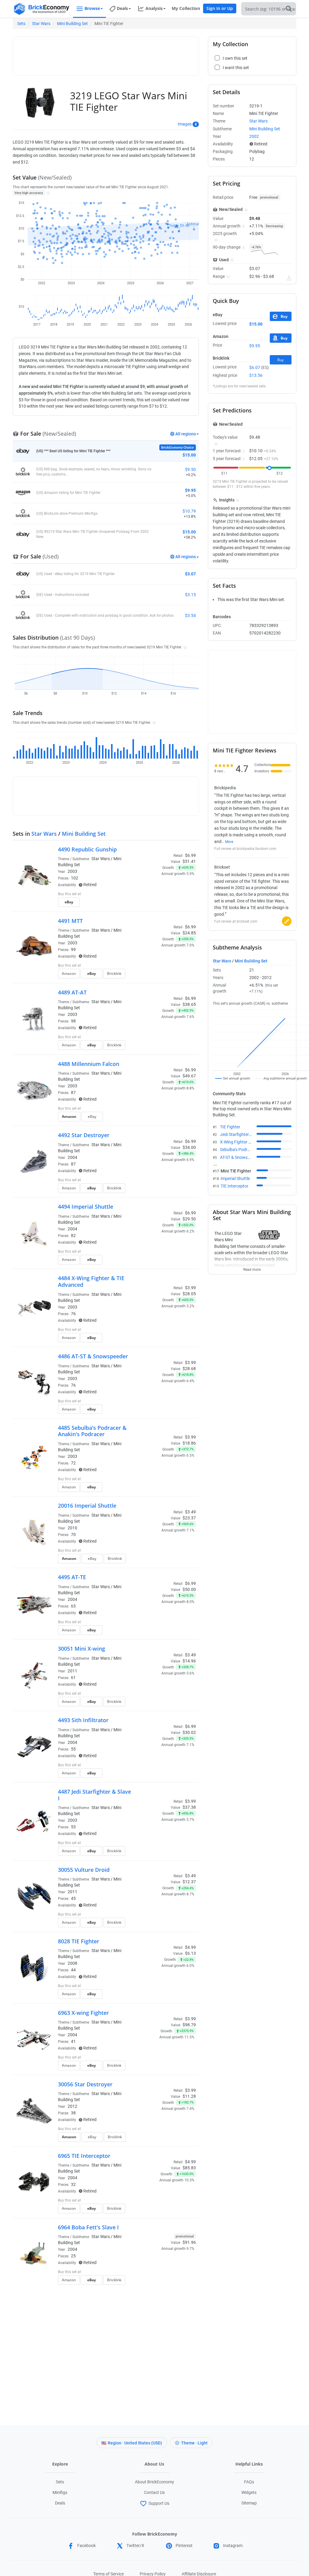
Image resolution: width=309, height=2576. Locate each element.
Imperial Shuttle (235, 1178)
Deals (60, 2503)
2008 (72, 1963)
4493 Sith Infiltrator (83, 1720)
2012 (72, 2106)
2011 (72, 1671)
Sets (21, 24)
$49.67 (189, 1076)
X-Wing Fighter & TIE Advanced (249, 1142)
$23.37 (189, 1518)
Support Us (159, 2503)
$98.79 (189, 2025)
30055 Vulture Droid (84, 1870)
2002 (254, 136)
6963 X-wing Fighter (83, 2013)
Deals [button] (122, 8)
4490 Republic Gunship (87, 849)
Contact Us (154, 2492)
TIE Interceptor (234, 1186)
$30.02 (189, 1732)
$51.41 (189, 861)
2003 (72, 871)
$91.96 (189, 2242)
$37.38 (189, 1807)
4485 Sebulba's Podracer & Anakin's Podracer (92, 1431)
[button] (48, 193)
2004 (72, 1157)
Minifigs (60, 2492)
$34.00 (189, 1147)
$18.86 (189, 1443)
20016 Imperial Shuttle (87, 1506)
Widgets (249, 2492)
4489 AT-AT (72, 992)
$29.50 (189, 1219)
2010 (72, 1528)
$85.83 (189, 2168)
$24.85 (189, 933)
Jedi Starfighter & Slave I (243, 1134)
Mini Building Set (72, 24)
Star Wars (41, 24)
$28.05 (189, 1294)
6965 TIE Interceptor (84, 2156)
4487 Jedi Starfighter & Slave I (94, 1795)
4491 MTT (70, 921)
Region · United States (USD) (135, 2443)
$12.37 (189, 1882)
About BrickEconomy (154, 2482)
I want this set (159, 904)
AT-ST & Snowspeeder (240, 1157)
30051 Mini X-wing (81, 1649)
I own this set (158, 895)
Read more (252, 1268)
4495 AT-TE (72, 1577)
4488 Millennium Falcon (89, 1064)
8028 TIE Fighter (79, 1941)
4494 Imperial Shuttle (86, 1207)
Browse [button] (92, 8)
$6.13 (190, 1953)
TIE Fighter (230, 1127)
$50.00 (189, 1589)
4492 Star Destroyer (84, 1135)
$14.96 (189, 1661)
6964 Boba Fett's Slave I (88, 2227)
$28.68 (189, 1369)
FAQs (249, 2482)
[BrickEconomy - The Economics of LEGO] (41, 9)
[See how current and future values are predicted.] (289, 278)
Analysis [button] (154, 8)
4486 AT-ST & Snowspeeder (93, 1356)
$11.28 (189, 2096)
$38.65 (189, 1004)
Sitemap (249, 2503)
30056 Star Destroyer (85, 2084)
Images (185, 124)
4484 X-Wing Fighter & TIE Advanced (91, 1281)
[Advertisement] (126, 53)
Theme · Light (194, 2443)
